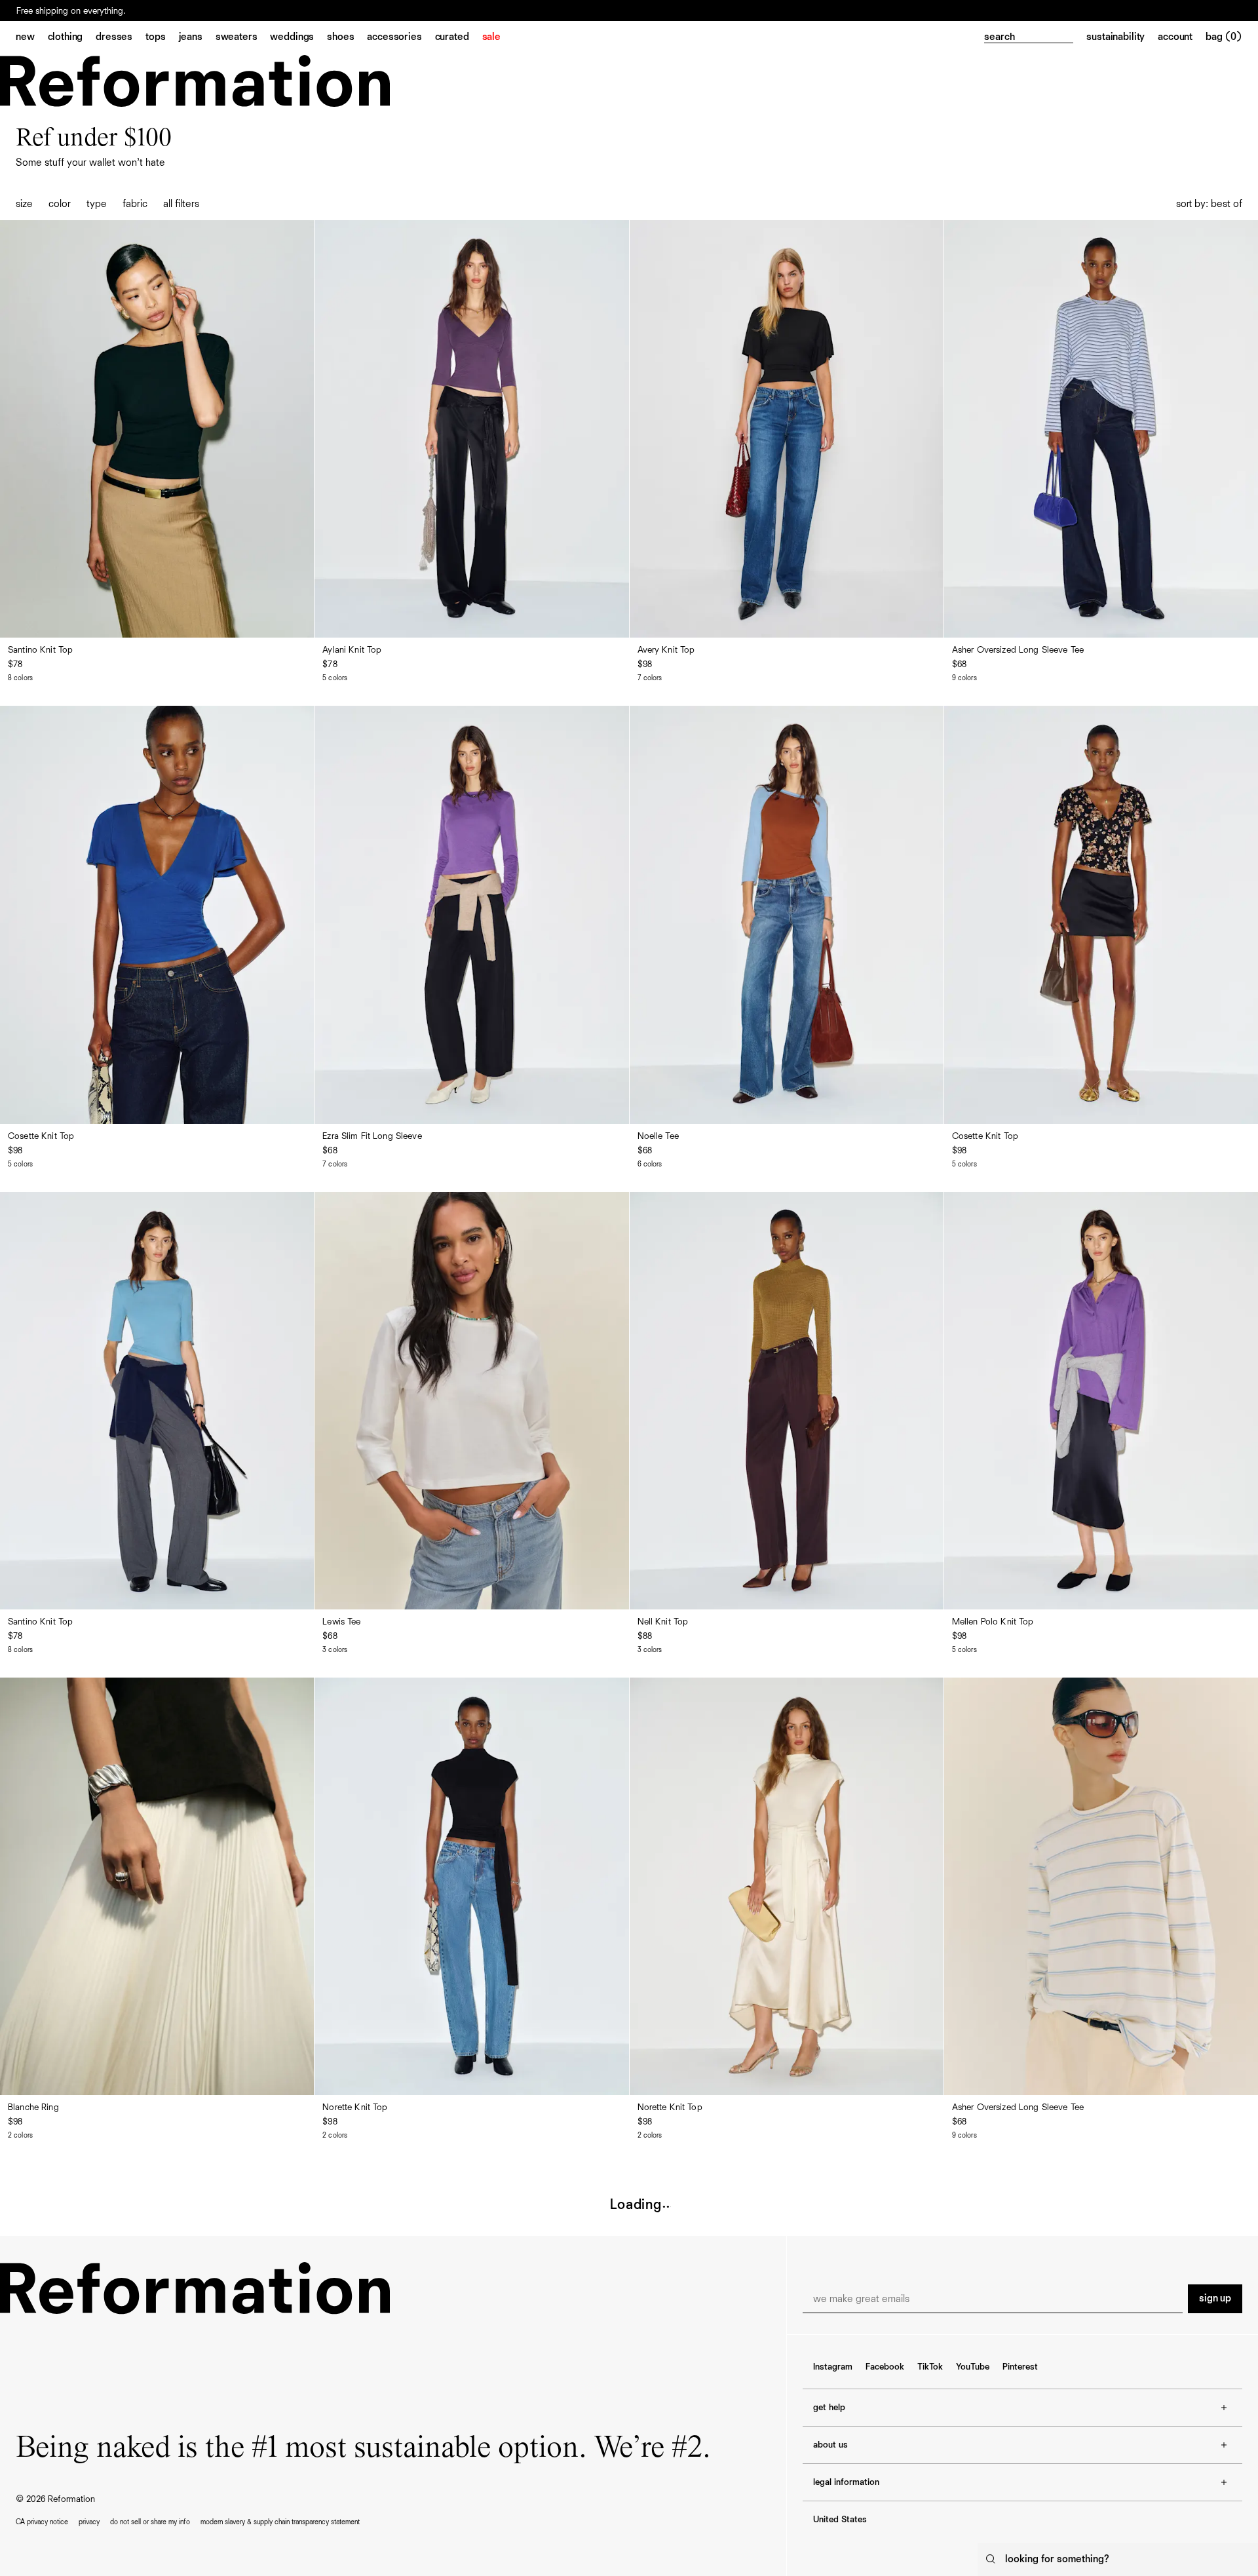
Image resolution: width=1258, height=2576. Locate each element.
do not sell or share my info (150, 2522)
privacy (89, 2522)
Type (97, 204)
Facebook (885, 2367)
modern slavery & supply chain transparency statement (280, 2522)
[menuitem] (32, 38)
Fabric (135, 204)
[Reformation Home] (195, 81)
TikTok (930, 2367)
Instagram (833, 2367)
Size (24, 204)
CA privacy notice (42, 2522)
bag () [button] (1224, 37)
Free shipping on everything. (71, 15)
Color (60, 204)
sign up (1215, 2299)
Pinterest (1020, 2367)
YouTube (973, 2367)
